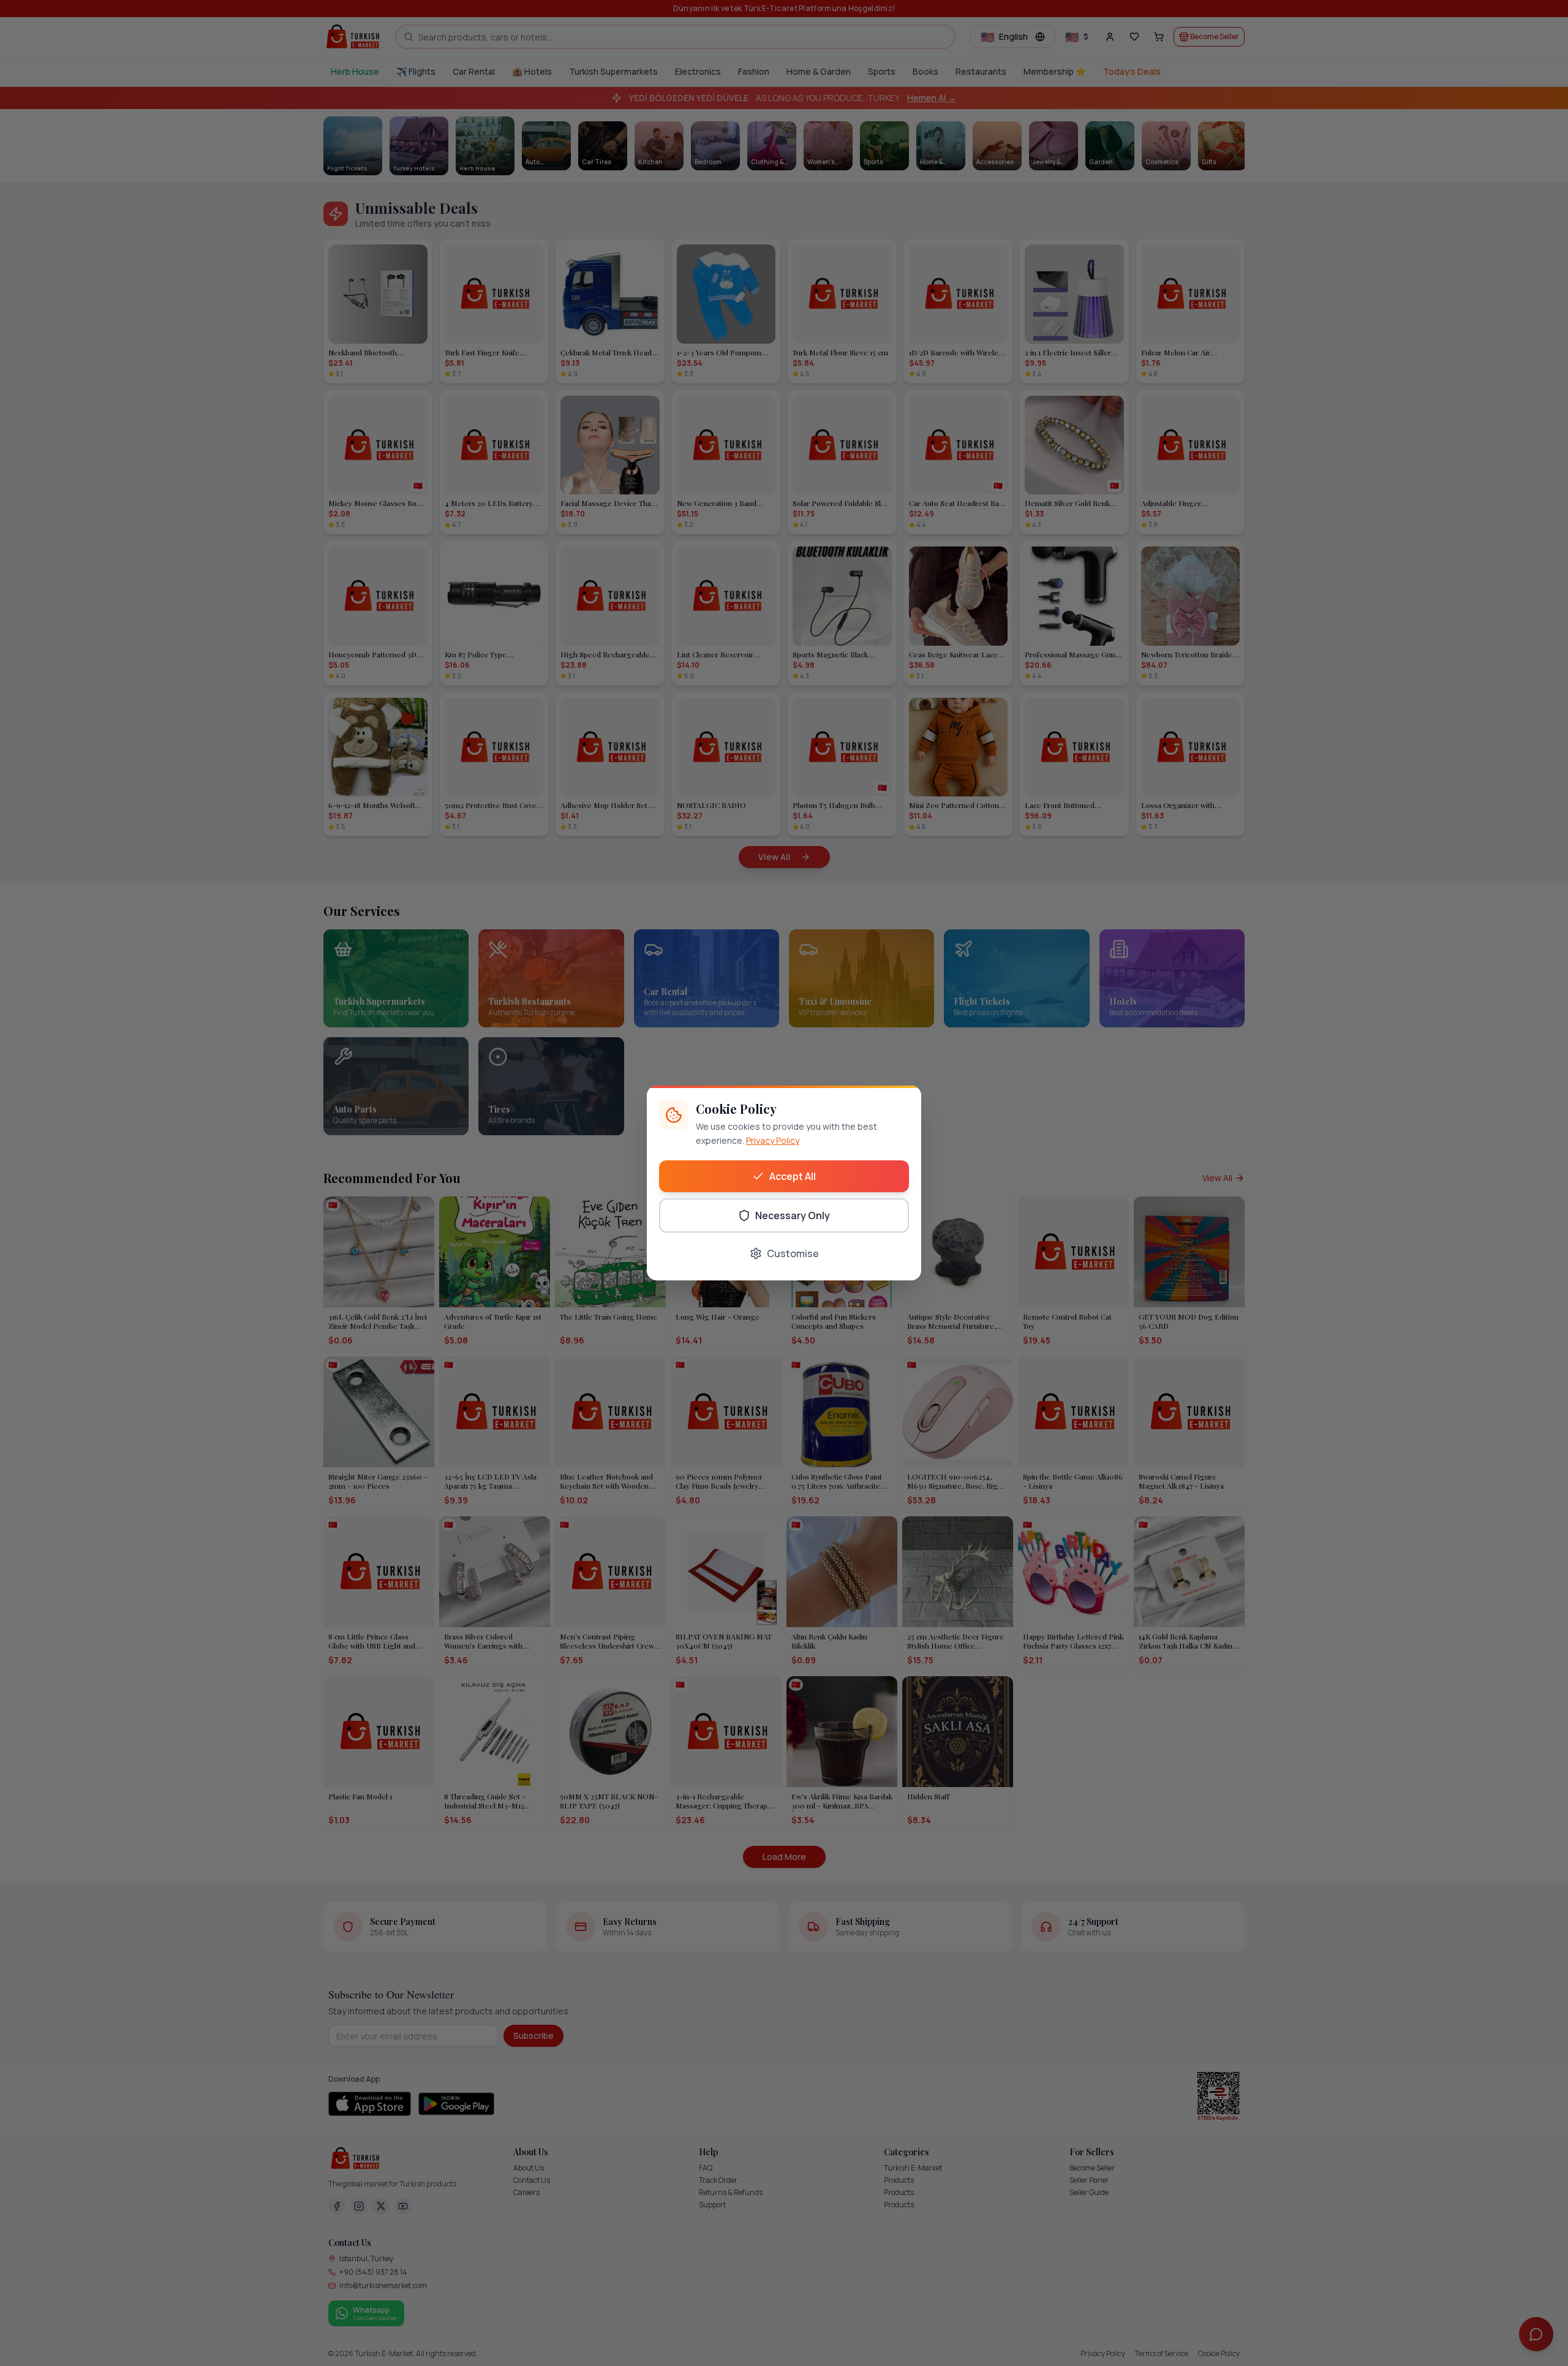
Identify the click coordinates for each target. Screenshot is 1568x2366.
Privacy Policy (773, 1140)
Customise (793, 1253)
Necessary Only (793, 1215)
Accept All (793, 1176)
